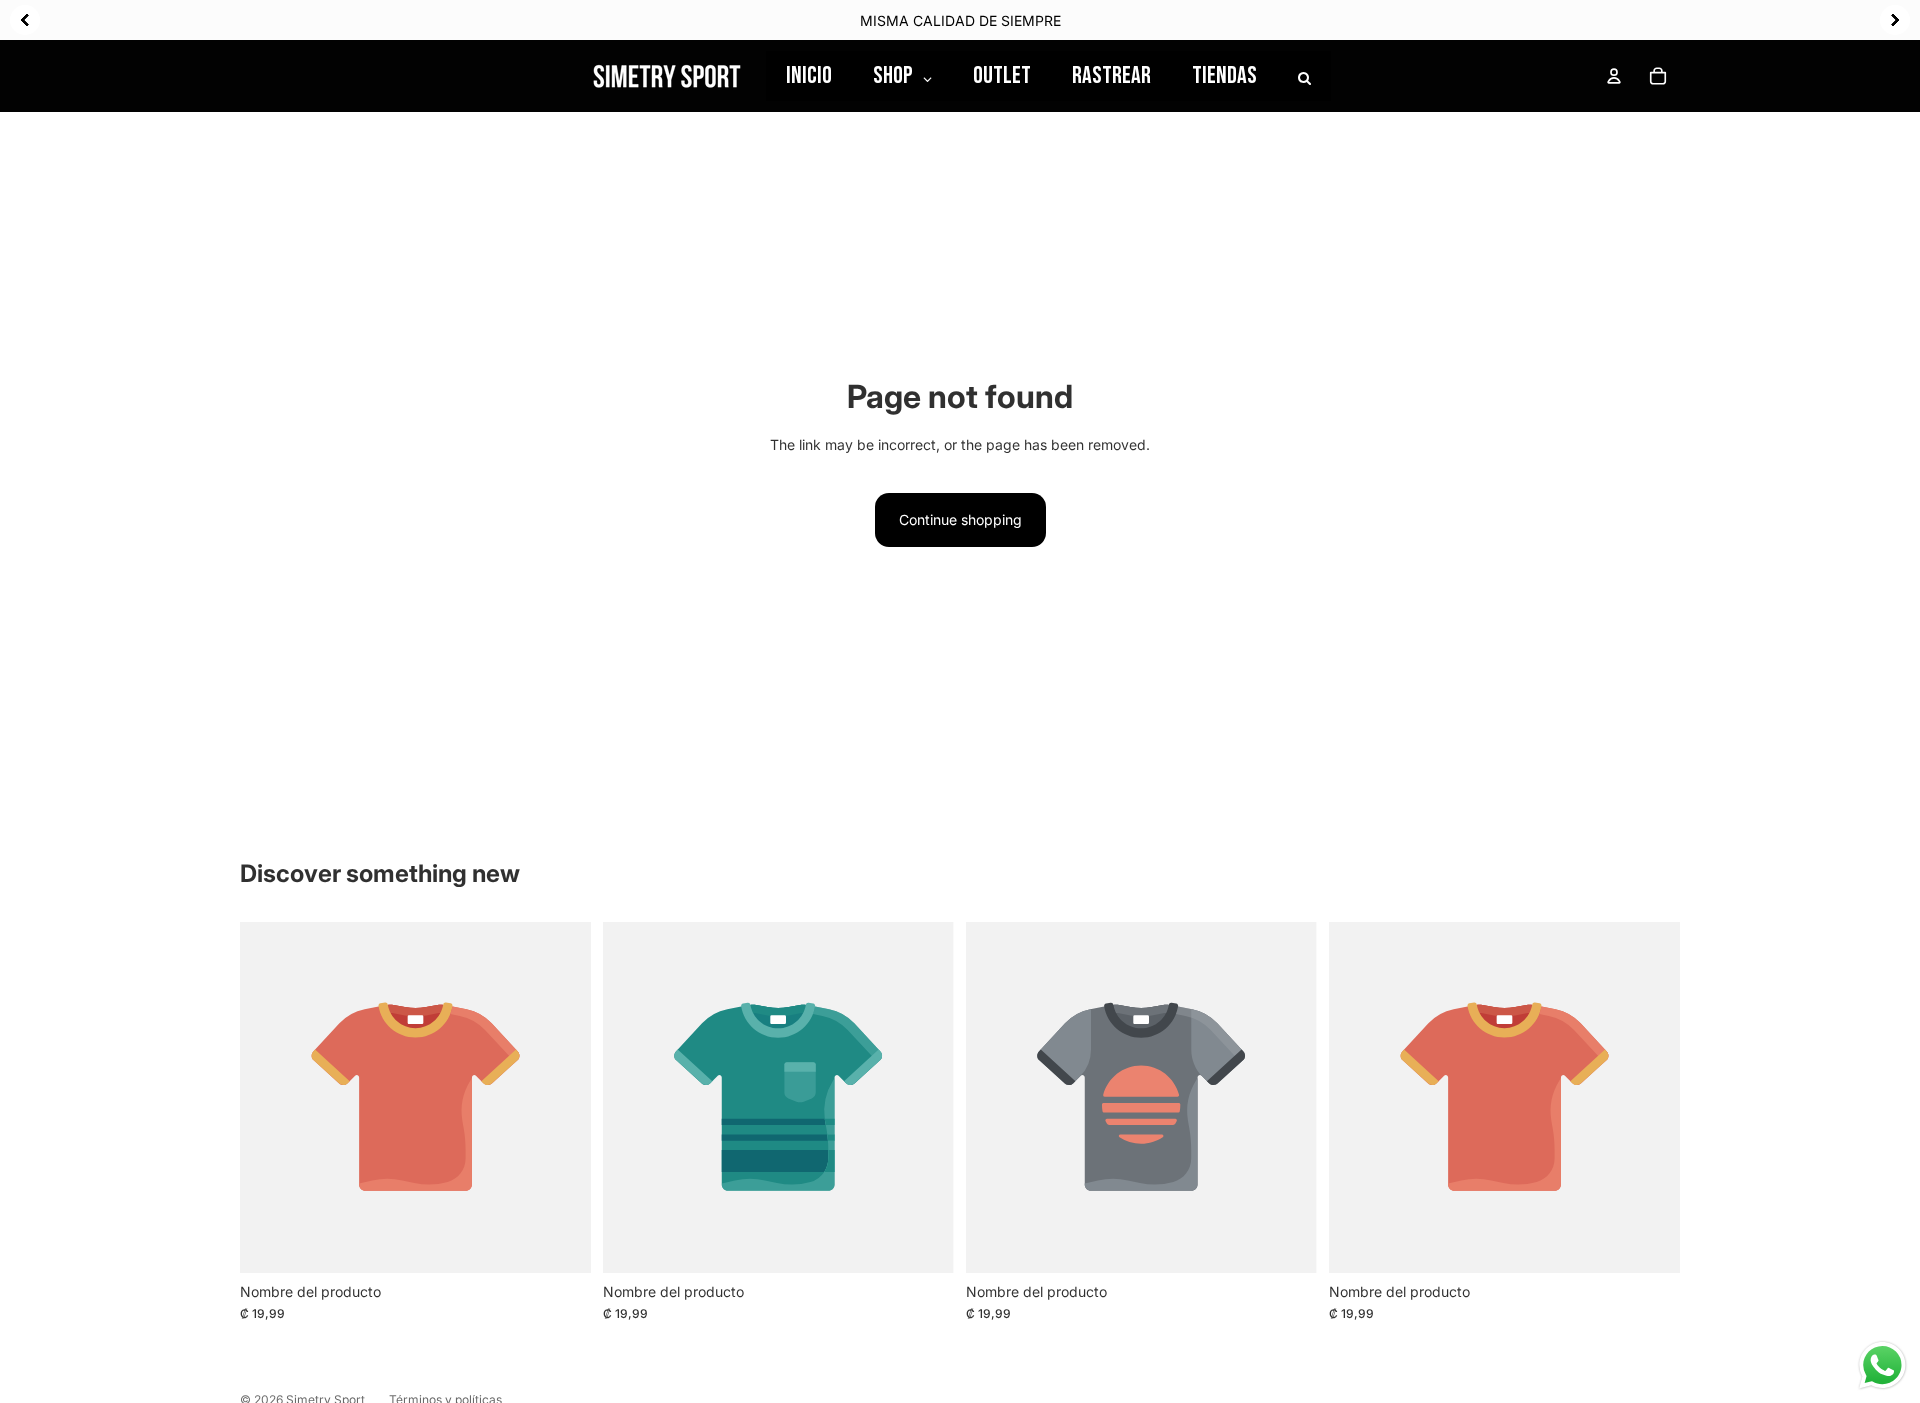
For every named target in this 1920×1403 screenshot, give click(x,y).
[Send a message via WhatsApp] (1882, 1365)
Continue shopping (960, 519)
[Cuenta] (1614, 76)
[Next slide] (1895, 20)
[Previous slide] (25, 20)
